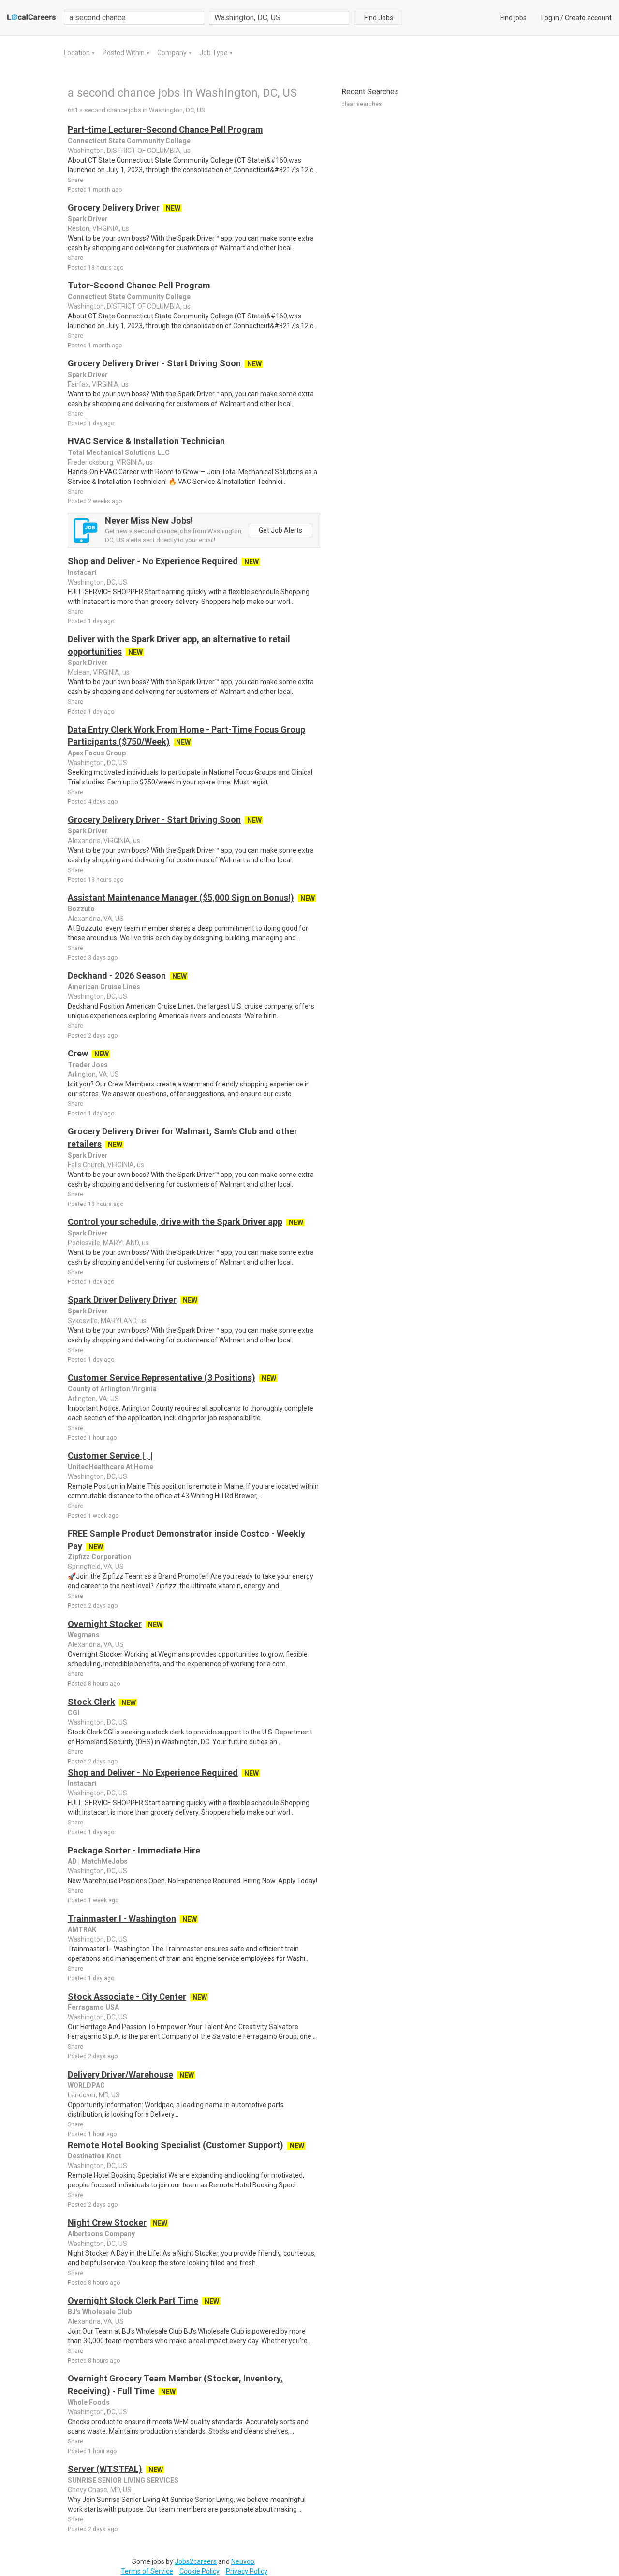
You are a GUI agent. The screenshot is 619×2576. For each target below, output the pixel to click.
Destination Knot (95, 2156)
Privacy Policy (247, 2571)
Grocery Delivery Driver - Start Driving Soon (154, 363)
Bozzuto (81, 909)
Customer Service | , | (110, 1455)
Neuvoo (243, 2561)
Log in (550, 18)
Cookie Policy (199, 2571)
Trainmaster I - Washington (122, 1919)
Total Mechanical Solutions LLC (119, 452)
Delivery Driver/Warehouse (120, 2074)
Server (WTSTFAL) (105, 2469)
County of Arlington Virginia (112, 1389)
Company (173, 53)
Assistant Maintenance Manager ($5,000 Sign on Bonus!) (181, 897)
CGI (74, 1713)
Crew (78, 1053)
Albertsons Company (101, 2234)
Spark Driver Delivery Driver (122, 1300)
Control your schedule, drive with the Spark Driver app (175, 1222)
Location (78, 53)
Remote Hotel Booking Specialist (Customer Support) (176, 2145)
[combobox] (279, 18)
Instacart (82, 572)
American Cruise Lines (104, 987)
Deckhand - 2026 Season (117, 975)
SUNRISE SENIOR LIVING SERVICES (123, 2480)
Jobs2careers (196, 2561)
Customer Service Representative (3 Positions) (162, 1378)
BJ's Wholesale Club (100, 2312)
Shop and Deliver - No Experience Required (153, 561)
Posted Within (124, 53)
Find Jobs (379, 18)
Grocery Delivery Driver (114, 207)
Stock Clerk (91, 1702)
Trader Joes (88, 1065)
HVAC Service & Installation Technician (146, 441)
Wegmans (84, 1635)
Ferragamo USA (93, 2007)
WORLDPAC (86, 2085)
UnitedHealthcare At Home (111, 1467)
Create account (588, 18)
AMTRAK (82, 1929)
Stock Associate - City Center (127, 1996)
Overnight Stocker (105, 1624)
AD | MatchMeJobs (98, 1861)
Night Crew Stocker (107, 2222)
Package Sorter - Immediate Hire (134, 1850)
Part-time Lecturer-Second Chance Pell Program (165, 129)
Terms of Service (147, 2571)
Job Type (214, 53)
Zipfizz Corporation (99, 1557)
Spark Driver (88, 219)
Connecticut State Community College (129, 141)
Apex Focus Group (97, 753)
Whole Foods (89, 2402)
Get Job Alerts (280, 530)
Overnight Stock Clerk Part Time (133, 2300)
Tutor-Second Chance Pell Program (139, 285)
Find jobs (513, 18)
